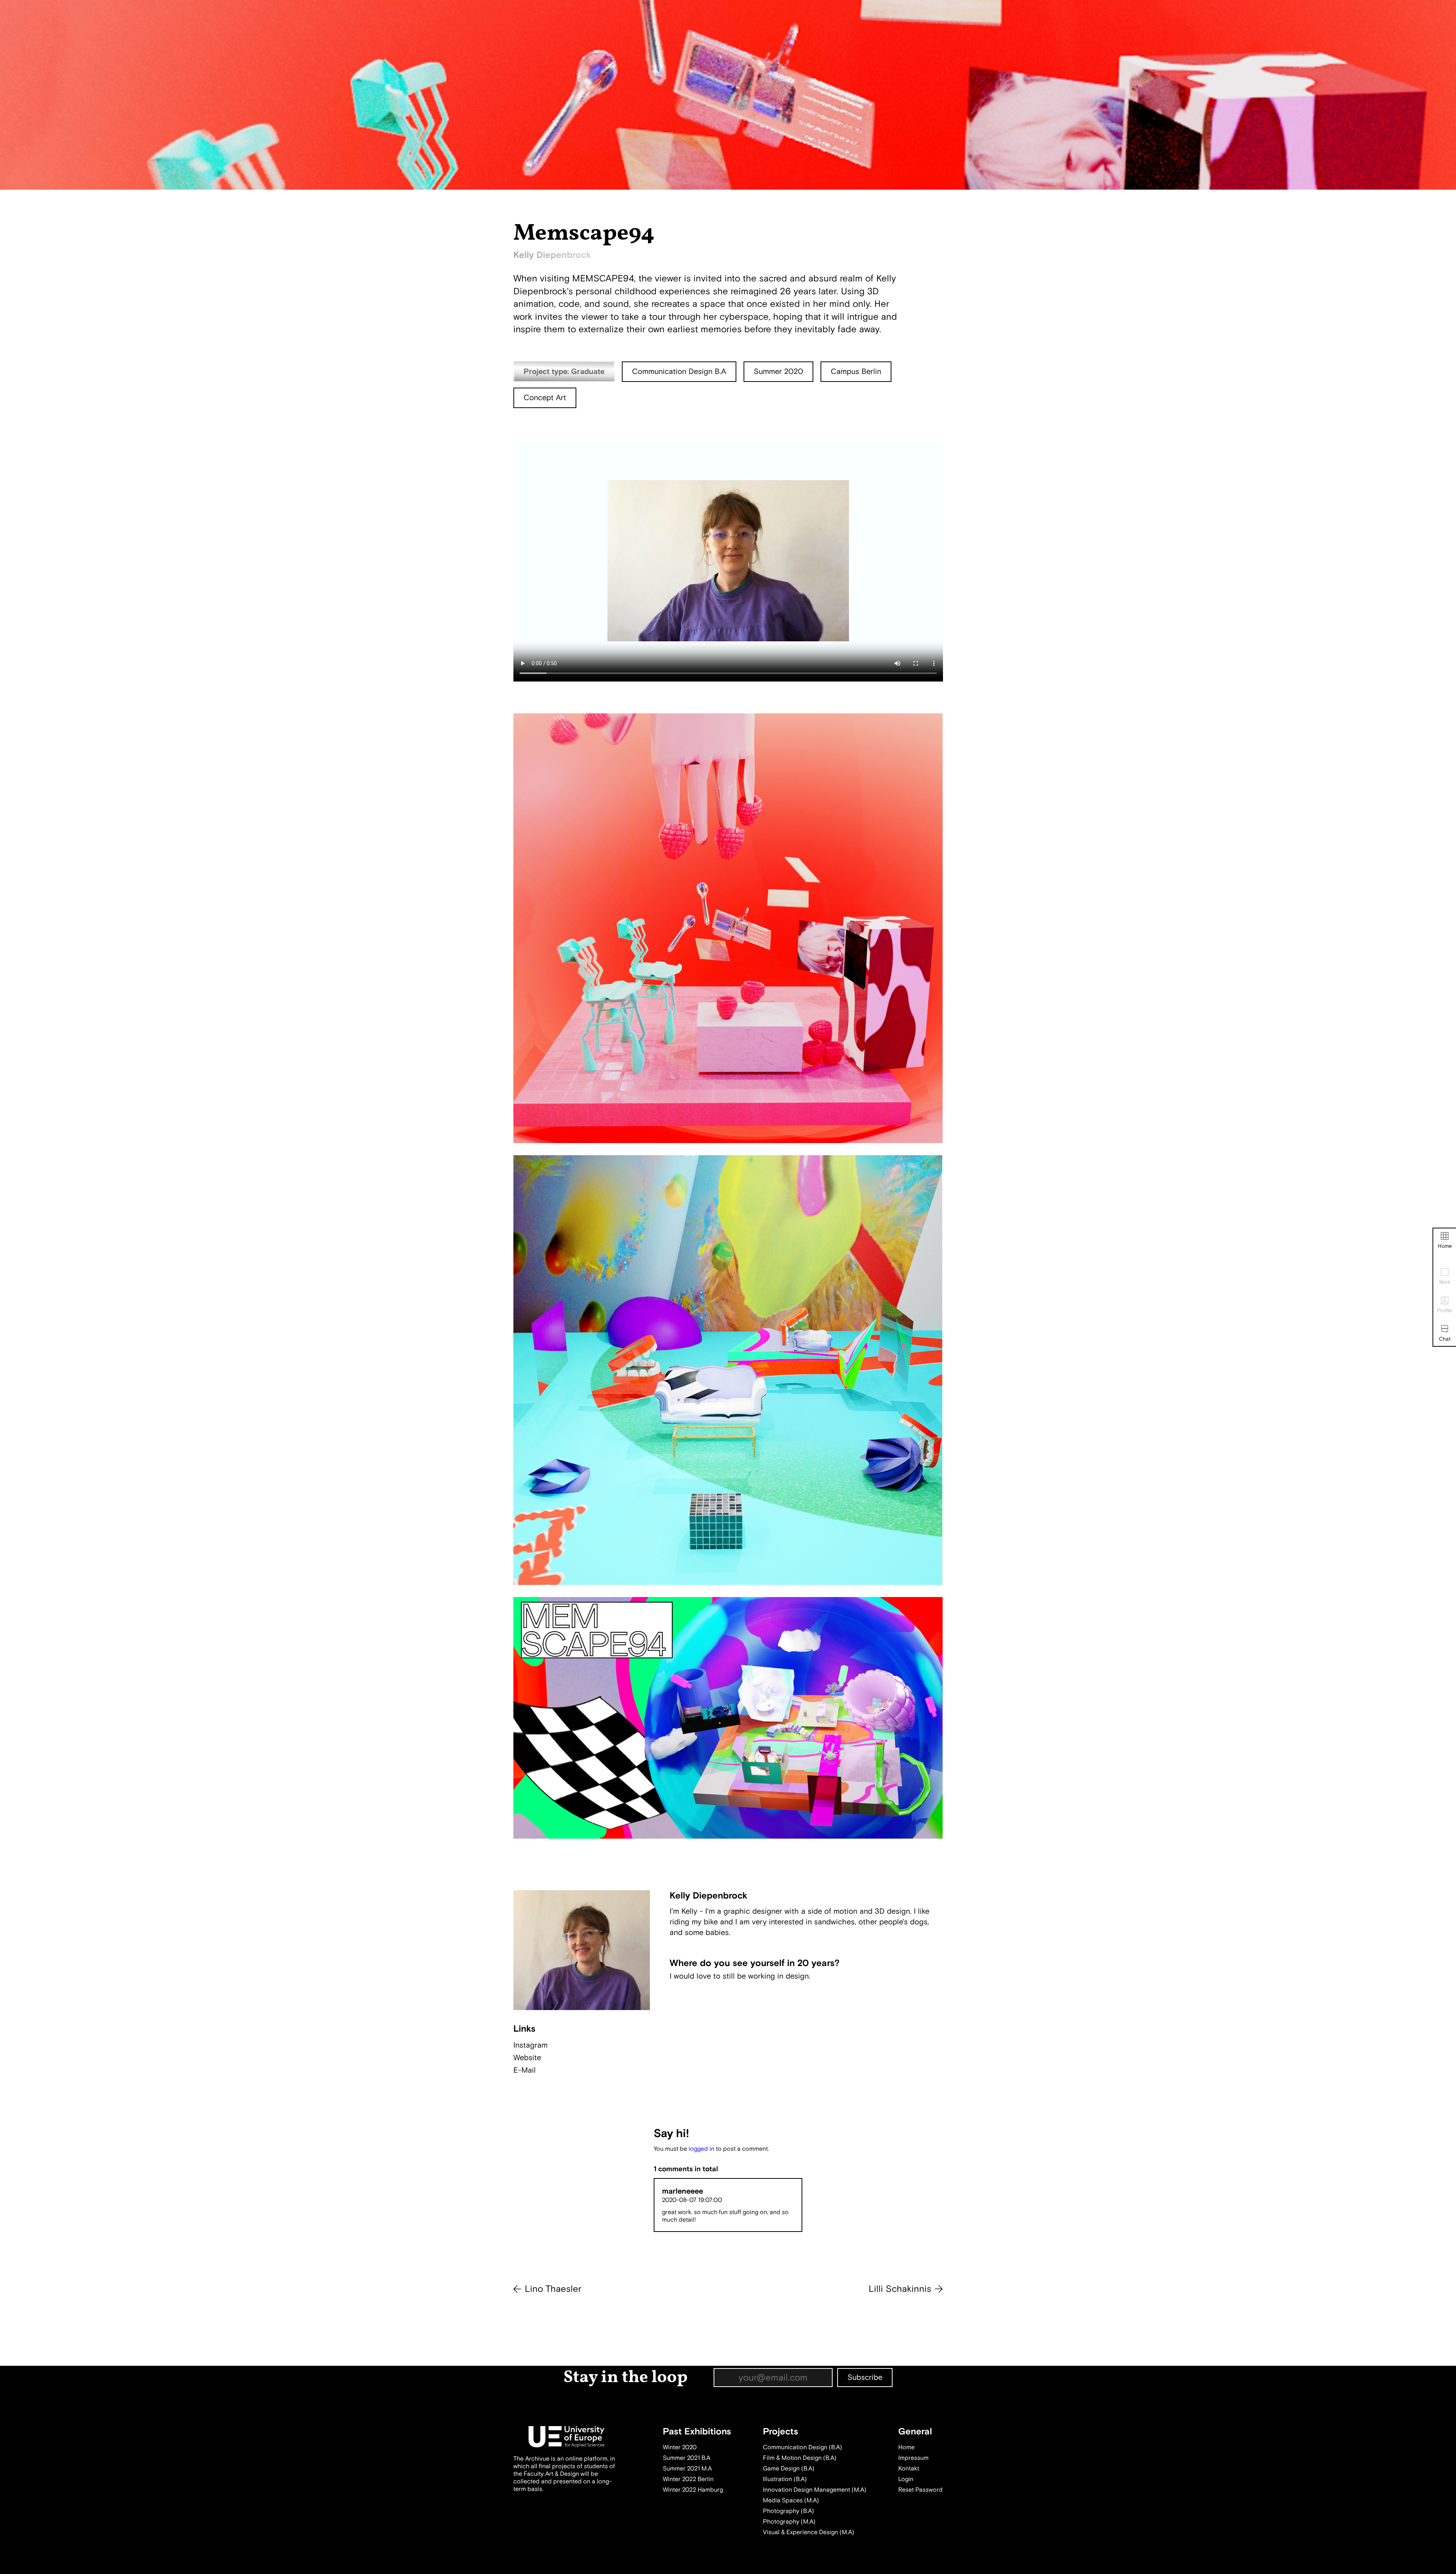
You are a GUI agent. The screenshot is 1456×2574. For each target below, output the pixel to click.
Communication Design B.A (679, 371)
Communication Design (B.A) (803, 2447)
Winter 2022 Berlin (688, 2479)
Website (527, 2058)
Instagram (530, 2045)
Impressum (913, 2458)
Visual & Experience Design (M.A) (809, 2532)
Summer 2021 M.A (687, 2469)
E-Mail (525, 2070)
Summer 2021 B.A (686, 2458)
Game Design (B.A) (789, 2469)
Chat (1445, 1339)
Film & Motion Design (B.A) (800, 2458)
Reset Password (920, 2490)
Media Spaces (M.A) (791, 2500)
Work (1445, 1282)
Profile (1445, 1311)
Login (906, 2479)
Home (1445, 1246)
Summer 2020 (778, 371)
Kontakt (909, 2469)
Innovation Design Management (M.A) (815, 2490)
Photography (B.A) (788, 2511)
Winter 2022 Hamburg (693, 2490)
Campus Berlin (856, 371)
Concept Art (545, 398)
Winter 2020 (680, 2447)
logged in (701, 2149)
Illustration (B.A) (785, 2479)
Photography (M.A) (789, 2522)
